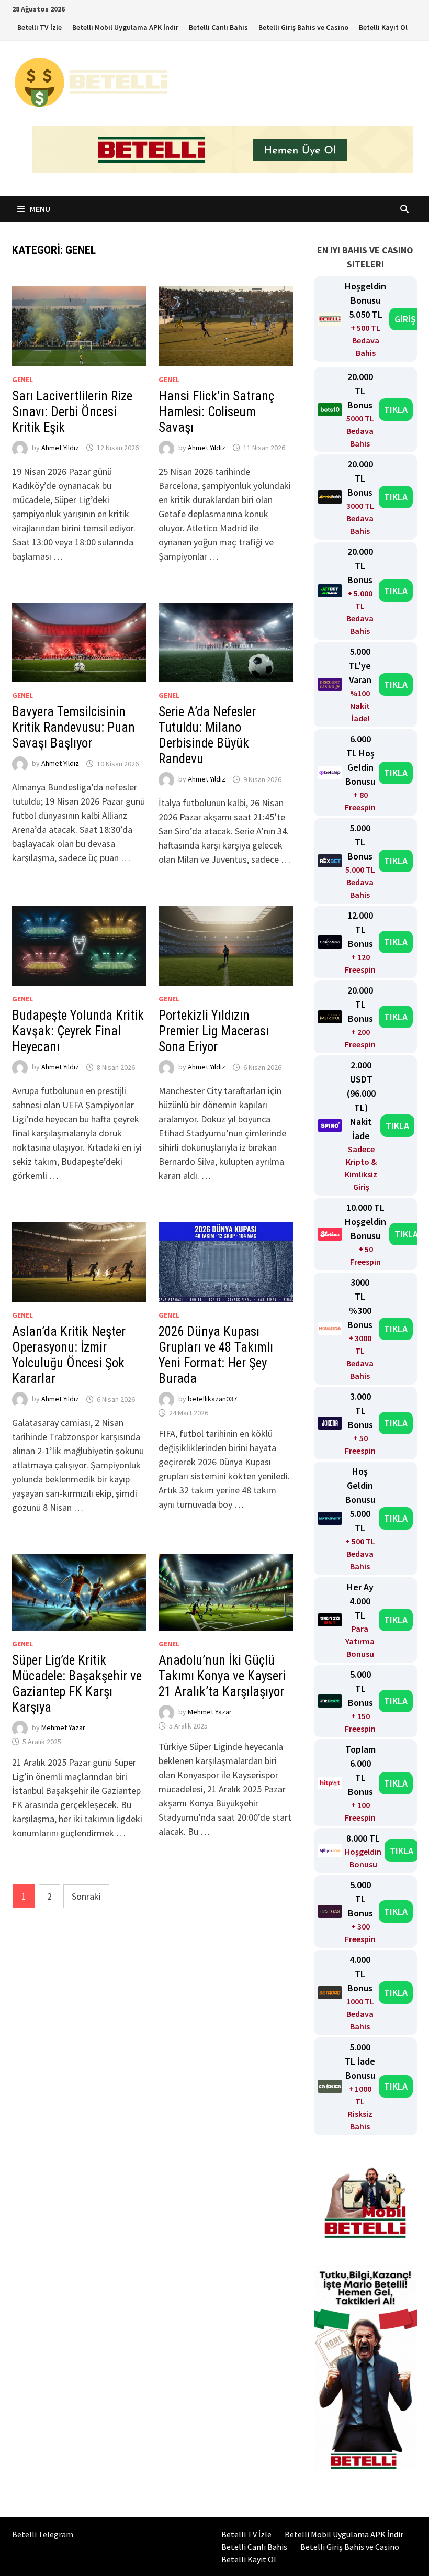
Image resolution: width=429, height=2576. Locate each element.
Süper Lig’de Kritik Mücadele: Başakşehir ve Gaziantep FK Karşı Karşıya (77, 1684)
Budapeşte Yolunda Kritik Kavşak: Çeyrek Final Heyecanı (78, 1031)
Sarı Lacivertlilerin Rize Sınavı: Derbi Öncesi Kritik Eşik (72, 412)
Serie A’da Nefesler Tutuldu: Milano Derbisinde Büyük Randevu (207, 735)
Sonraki (86, 1896)
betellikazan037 (212, 1399)
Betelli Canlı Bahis (218, 27)
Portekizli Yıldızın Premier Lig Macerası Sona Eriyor (214, 1031)
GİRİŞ (405, 319)
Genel (22, 380)
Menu (39, 209)
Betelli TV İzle (39, 27)
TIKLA (396, 410)
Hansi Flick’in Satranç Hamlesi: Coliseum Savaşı (216, 412)
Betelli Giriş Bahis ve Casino (303, 27)
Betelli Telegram (43, 2534)
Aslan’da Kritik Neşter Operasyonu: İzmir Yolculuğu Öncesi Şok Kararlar (69, 1355)
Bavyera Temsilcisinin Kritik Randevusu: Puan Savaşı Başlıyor (74, 727)
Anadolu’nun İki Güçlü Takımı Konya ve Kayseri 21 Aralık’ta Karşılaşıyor (222, 1676)
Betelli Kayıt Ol (383, 27)
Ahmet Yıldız (60, 448)
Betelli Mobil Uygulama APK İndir (125, 27)
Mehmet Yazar (63, 1727)
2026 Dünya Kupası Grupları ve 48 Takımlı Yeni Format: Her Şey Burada (216, 1355)
